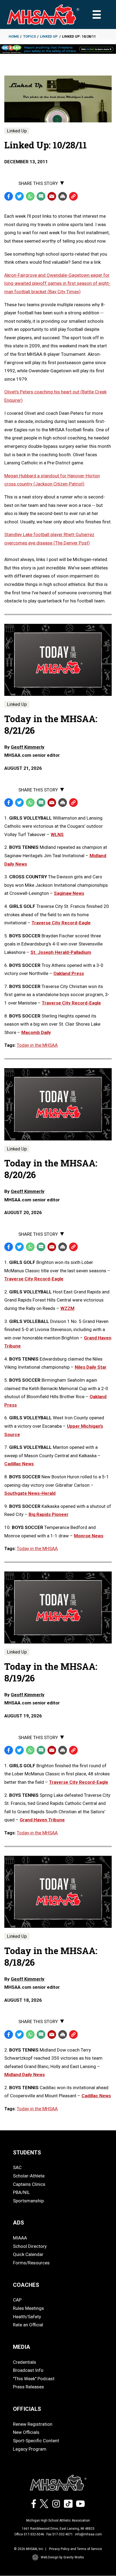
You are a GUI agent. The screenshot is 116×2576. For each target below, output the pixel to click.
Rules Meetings (28, 2308)
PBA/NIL (21, 2192)
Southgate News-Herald (30, 1493)
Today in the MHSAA (37, 1045)
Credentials (25, 2362)
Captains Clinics (29, 2184)
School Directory (30, 2246)
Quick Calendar (28, 2254)
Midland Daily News (25, 2075)
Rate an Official (28, 2325)
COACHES (26, 2285)
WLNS (57, 834)
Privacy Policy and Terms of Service (76, 2549)
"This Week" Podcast (34, 2379)
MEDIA (22, 2347)
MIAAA (20, 2238)
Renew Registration (33, 2424)
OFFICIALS (27, 2409)
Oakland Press (69, 973)
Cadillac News (19, 1464)
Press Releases (28, 2387)
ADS (18, 2223)
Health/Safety (27, 2317)
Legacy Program (30, 2449)
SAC (17, 2167)
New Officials (26, 2432)
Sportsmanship (28, 2201)
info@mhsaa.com (88, 2534)
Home (14, 36)
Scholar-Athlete (29, 2176)
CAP (17, 2300)
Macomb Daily (36, 1032)
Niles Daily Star (91, 1367)
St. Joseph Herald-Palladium (61, 952)
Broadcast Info (28, 2370)
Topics (30, 36)
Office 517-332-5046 (29, 2534)
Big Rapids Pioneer (49, 1514)
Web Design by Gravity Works (62, 2557)
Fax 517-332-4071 (60, 2534)
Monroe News (89, 1536)
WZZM (67, 1308)
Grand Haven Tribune (42, 1820)
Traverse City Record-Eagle (61, 923)
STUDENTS (27, 2153)
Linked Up (49, 36)
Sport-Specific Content (36, 2441)
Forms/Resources (31, 2263)
